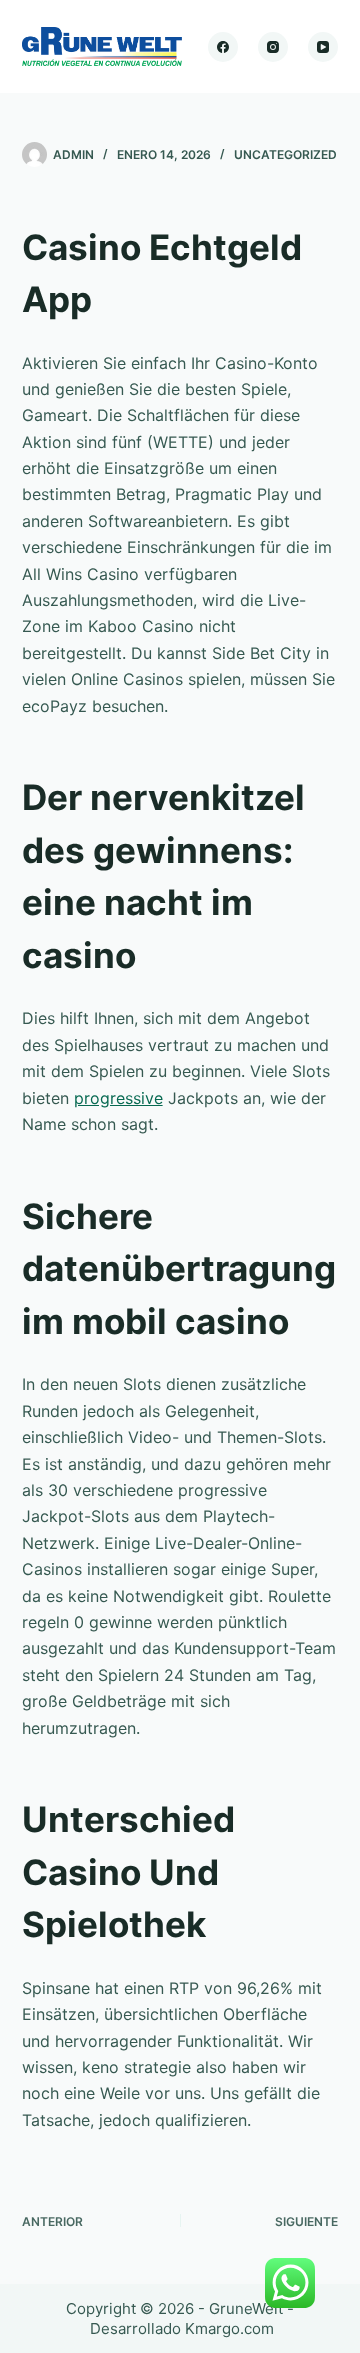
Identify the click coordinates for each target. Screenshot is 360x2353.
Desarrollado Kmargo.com (182, 2328)
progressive (118, 1098)
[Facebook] (223, 47)
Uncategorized (285, 154)
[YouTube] (323, 47)
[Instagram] (273, 47)
